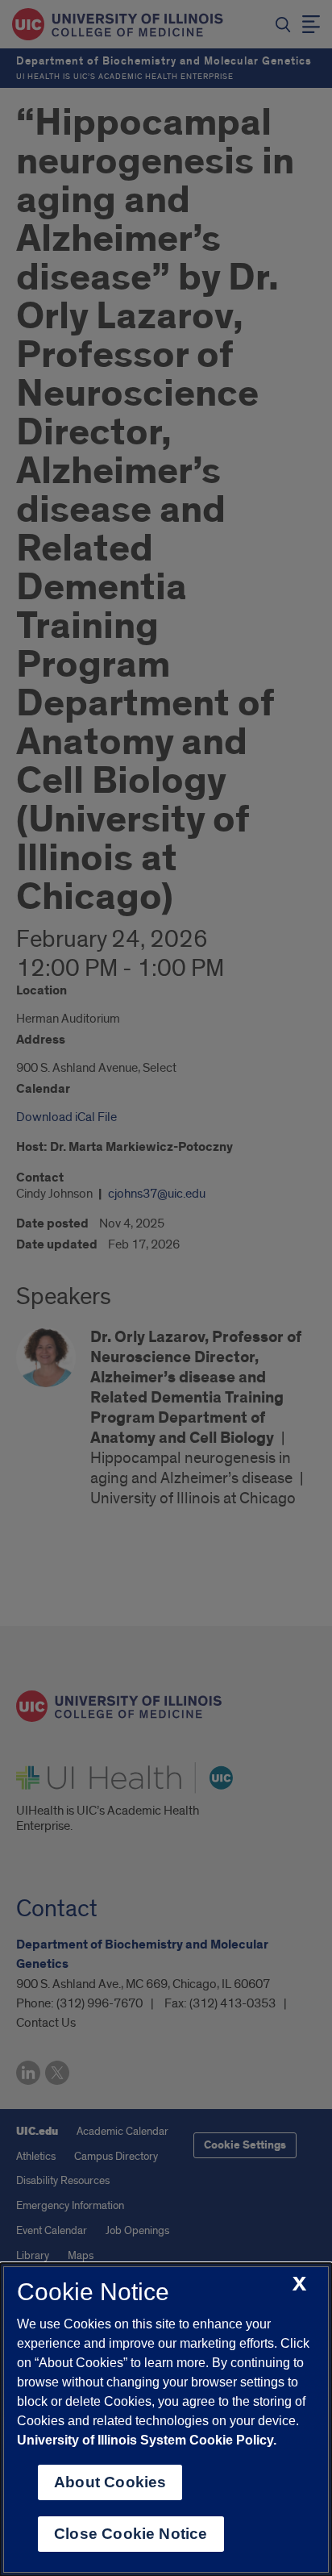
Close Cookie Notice (131, 2534)
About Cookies (110, 2482)
